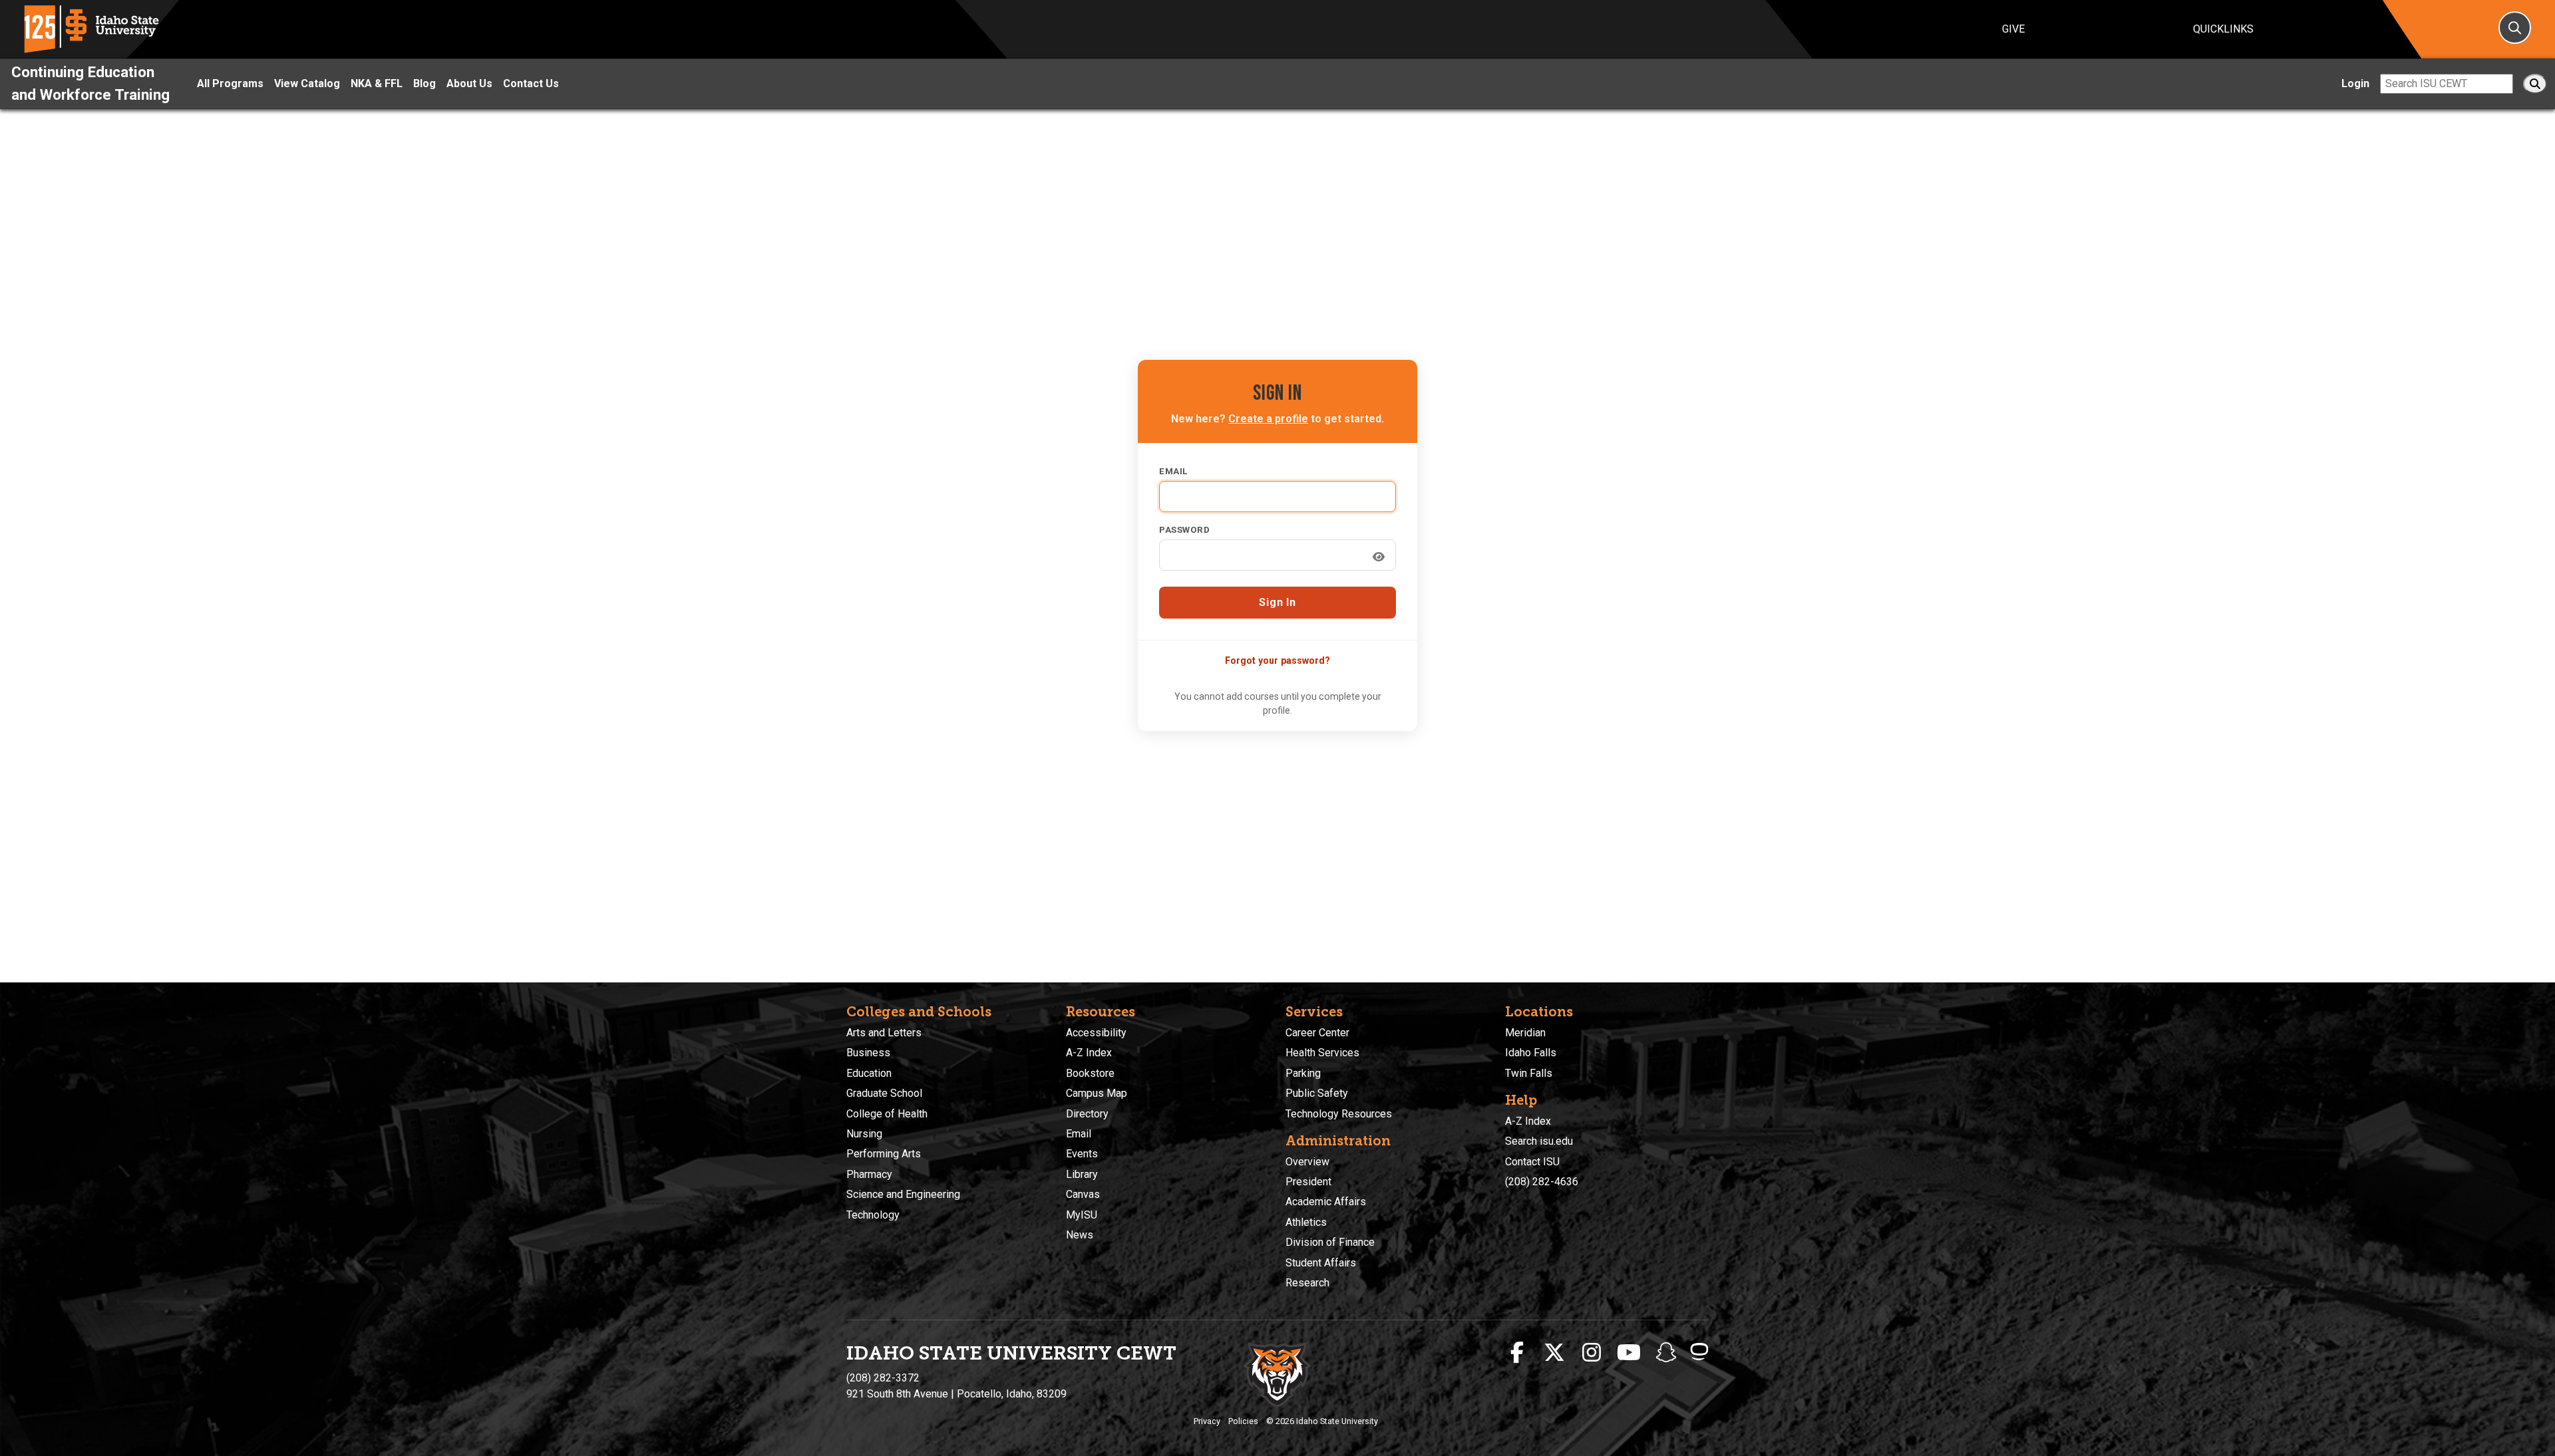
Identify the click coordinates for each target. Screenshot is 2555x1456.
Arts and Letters (884, 1033)
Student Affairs (1321, 1263)
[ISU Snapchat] (1666, 1353)
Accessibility (1096, 1033)
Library (1082, 1174)
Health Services (1322, 1053)
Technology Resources (1339, 1114)
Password (1184, 529)
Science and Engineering (903, 1194)
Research (1307, 1283)
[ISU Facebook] (1517, 1353)
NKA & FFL (377, 83)
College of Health (887, 1114)
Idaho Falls (1531, 1053)
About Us (469, 83)
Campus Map (1097, 1093)
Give (2013, 29)
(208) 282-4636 (1542, 1182)
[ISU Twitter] (1554, 1353)
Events (1082, 1154)
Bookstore (1090, 1073)
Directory (1087, 1114)
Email (1173, 471)
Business (868, 1053)
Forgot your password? (1277, 660)
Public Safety (1317, 1093)
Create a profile (1268, 419)
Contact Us (531, 83)
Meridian (1525, 1033)
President (1308, 1182)
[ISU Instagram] (1592, 1353)
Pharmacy (869, 1174)
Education (869, 1073)
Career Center (1317, 1033)
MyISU (1082, 1215)
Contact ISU (1532, 1162)
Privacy (1207, 1421)
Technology (873, 1215)
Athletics (1306, 1222)
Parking (1303, 1073)
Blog (425, 83)
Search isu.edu (1539, 1141)
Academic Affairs (1326, 1202)
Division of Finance (1330, 1242)
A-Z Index (1089, 1053)
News (1080, 1235)
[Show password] (1379, 557)
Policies (1243, 1421)
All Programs (230, 83)
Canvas (1083, 1194)
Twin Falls (1529, 1073)
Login (2355, 83)
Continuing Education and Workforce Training (90, 83)
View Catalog (307, 83)
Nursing (864, 1134)
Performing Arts (884, 1154)
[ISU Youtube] (1629, 1353)
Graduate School (884, 1093)
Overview (1307, 1162)
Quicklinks (2223, 29)
